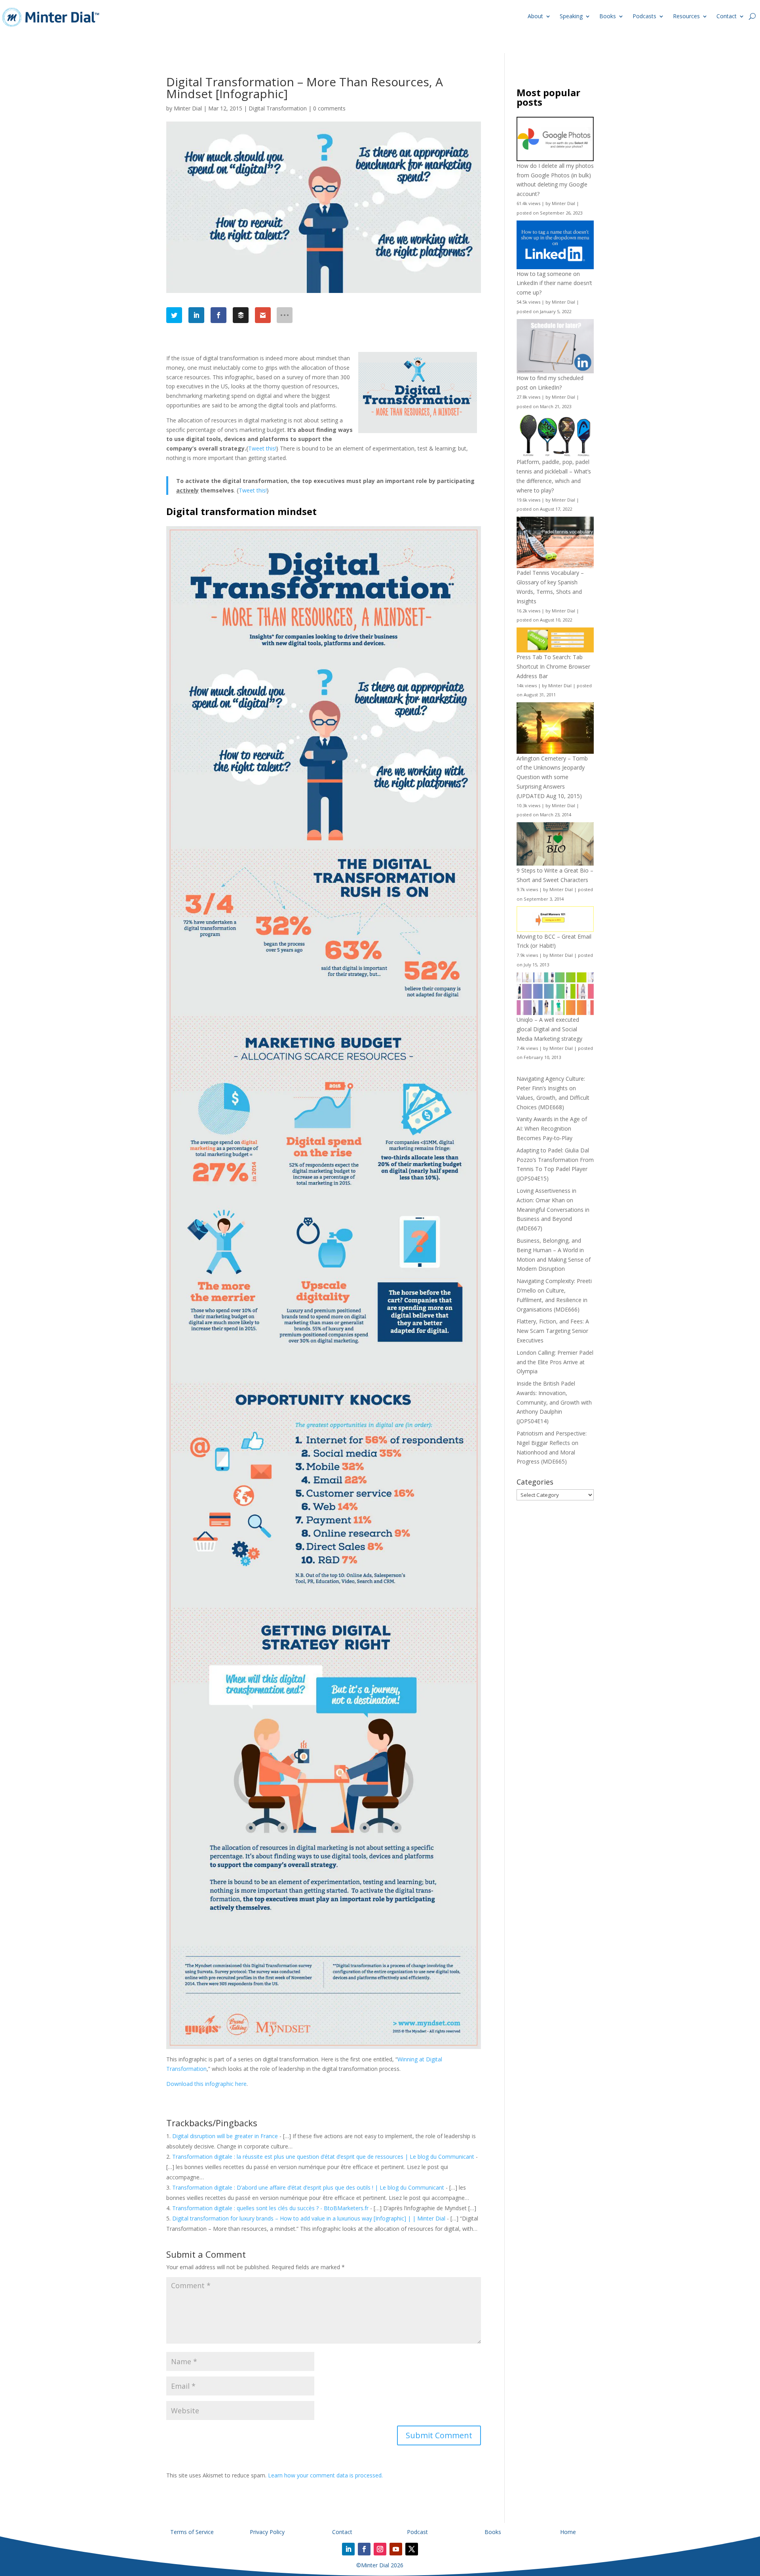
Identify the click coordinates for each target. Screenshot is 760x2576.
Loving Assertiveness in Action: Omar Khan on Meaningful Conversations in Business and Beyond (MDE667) (553, 1209)
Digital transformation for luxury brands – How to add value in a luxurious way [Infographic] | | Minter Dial (309, 2218)
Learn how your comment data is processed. (325, 2475)
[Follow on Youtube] (396, 2549)
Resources (686, 16)
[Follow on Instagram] (380, 2549)
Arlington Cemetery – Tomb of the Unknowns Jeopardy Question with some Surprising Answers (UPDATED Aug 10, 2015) (552, 777)
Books (608, 16)
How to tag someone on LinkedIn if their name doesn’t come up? (554, 283)
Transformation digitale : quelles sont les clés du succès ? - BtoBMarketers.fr (270, 2208)
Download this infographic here (206, 2084)
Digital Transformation (278, 108)
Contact (727, 16)
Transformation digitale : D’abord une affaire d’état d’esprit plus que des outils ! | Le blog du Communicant (308, 2187)
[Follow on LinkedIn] (348, 2549)
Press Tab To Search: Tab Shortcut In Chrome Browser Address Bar (553, 666)
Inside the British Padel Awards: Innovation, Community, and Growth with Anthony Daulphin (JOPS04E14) (554, 1402)
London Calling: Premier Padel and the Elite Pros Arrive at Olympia (555, 1362)
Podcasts (644, 16)
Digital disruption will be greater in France (225, 2136)
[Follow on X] (412, 2549)
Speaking (571, 16)
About (535, 16)
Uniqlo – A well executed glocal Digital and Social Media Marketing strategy (549, 1029)
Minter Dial (188, 108)
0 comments (329, 108)
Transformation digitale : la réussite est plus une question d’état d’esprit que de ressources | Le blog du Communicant (323, 2157)
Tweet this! (262, 448)
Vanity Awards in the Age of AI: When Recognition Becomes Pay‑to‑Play (552, 1128)
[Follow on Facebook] (364, 2549)
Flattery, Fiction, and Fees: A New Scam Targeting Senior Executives (553, 1331)
